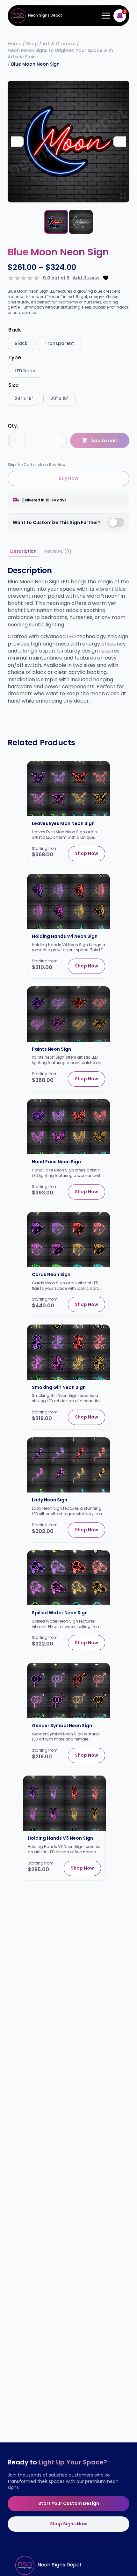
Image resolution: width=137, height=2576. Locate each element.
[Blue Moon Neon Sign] (68, 142)
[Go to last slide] (17, 142)
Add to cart (105, 441)
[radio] (21, 343)
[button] (56, 222)
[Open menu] (105, 16)
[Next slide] (120, 142)
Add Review (86, 278)
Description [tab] (23, 551)
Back (15, 330)
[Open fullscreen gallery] (123, 196)
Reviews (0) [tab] (58, 551)
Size (13, 385)
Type (15, 358)
